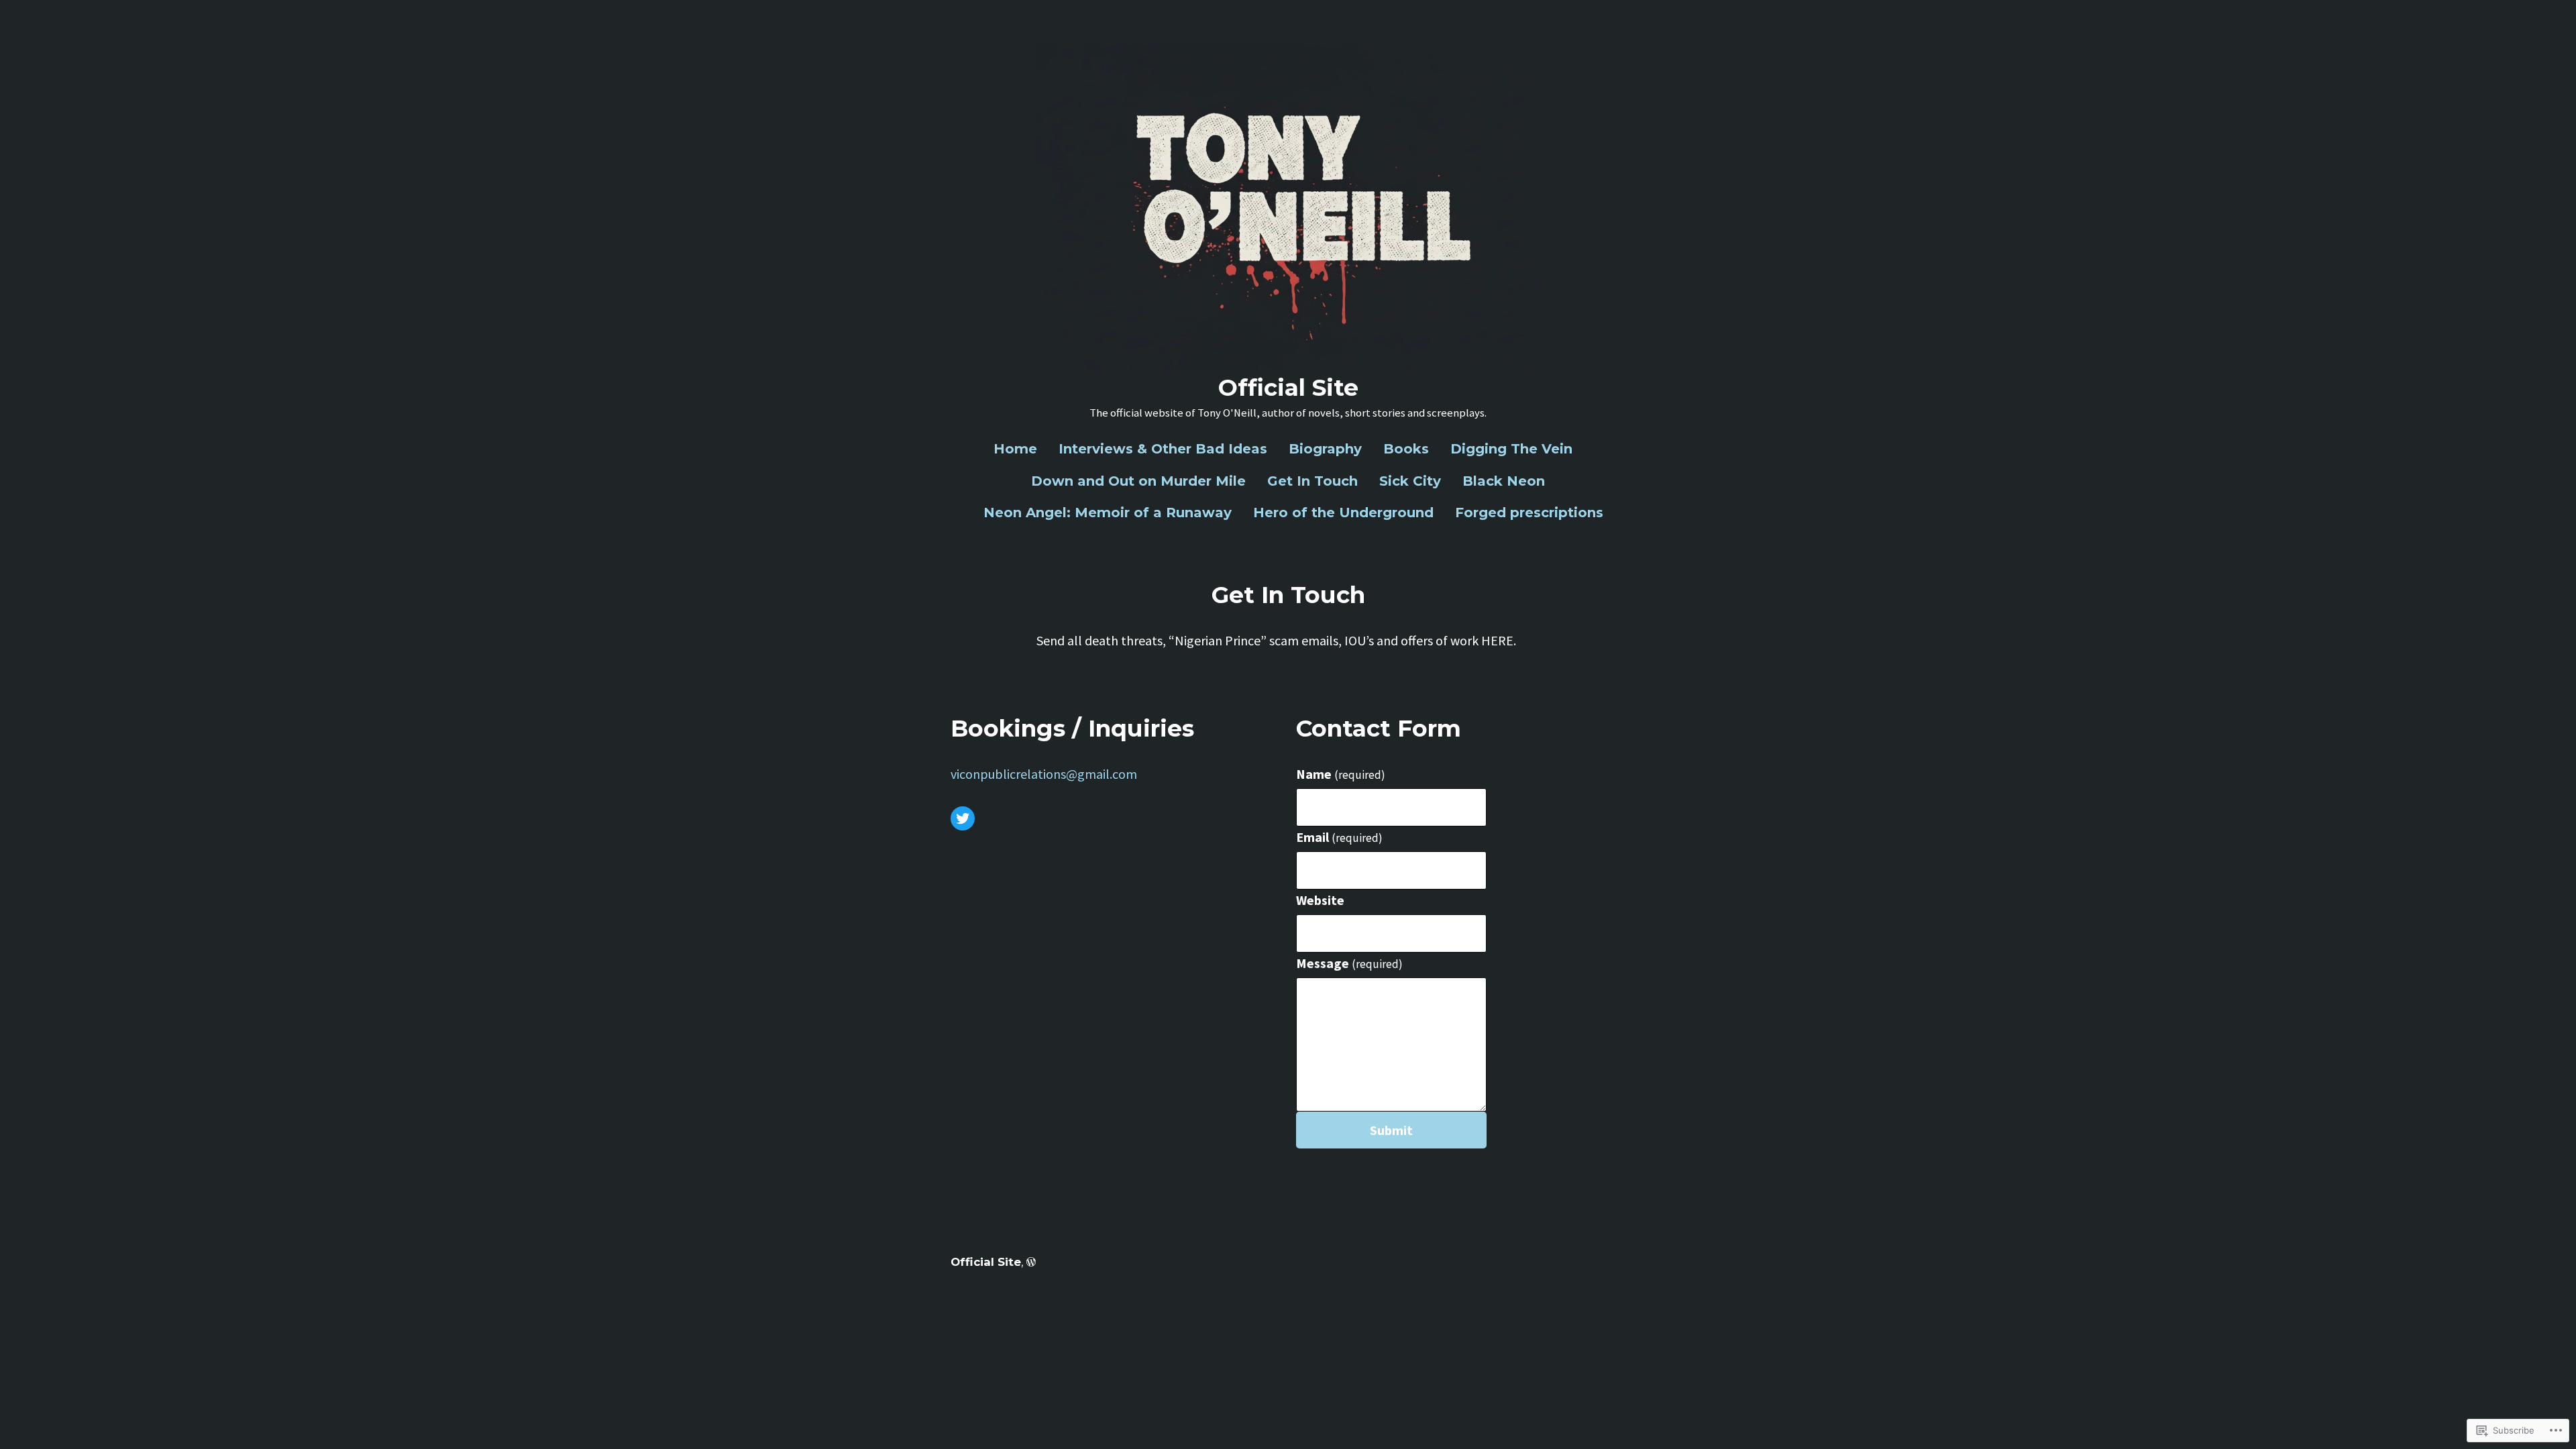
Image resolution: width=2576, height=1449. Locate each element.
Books (1406, 449)
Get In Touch (1312, 481)
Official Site (1288, 388)
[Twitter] (963, 818)
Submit (1391, 1130)
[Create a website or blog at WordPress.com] (1031, 1262)
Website (1320, 900)
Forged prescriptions (1529, 513)
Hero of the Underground (1343, 513)
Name (1341, 774)
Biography (1325, 449)
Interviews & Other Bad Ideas (1163, 449)
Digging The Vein (1511, 449)
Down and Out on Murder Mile (1138, 481)
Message (1349, 963)
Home (1015, 449)
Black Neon (1504, 481)
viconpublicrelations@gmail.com (1044, 774)
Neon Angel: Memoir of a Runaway (1108, 513)
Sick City (1410, 481)
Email (1339, 837)
